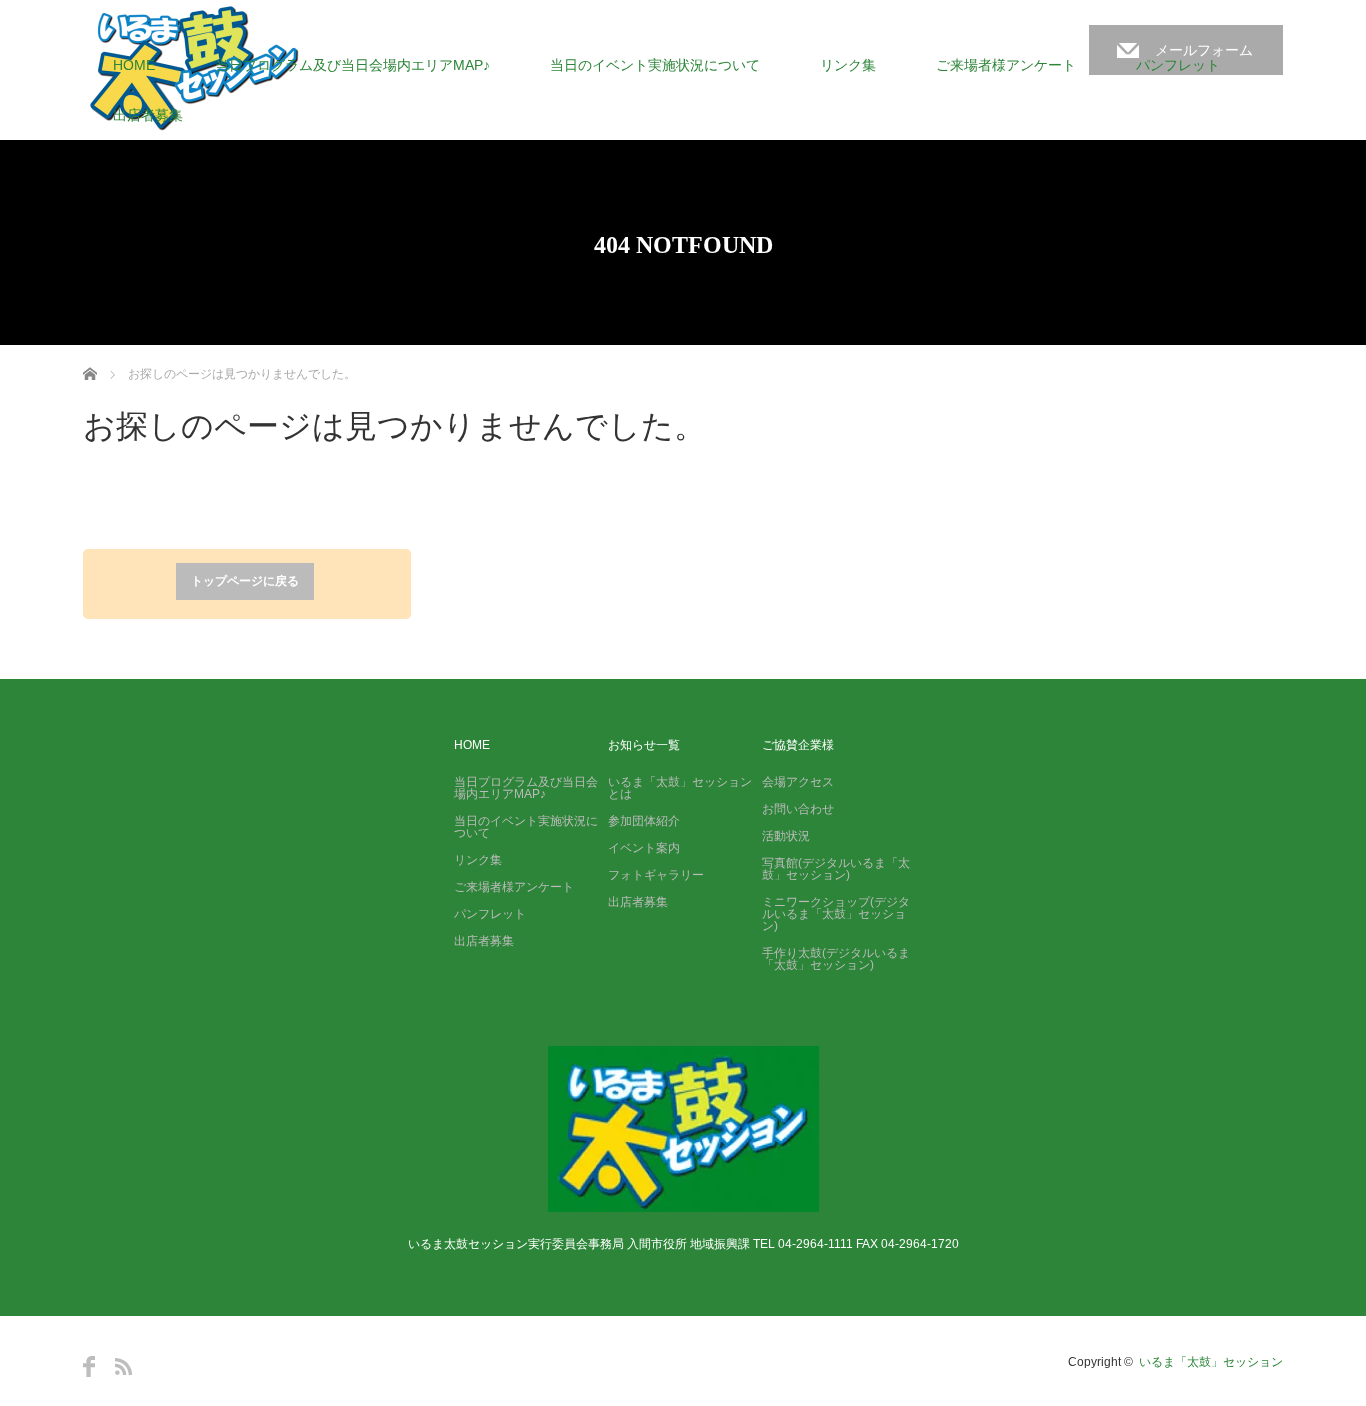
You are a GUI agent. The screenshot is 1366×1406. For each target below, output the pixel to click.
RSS (123, 1366)
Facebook (89, 1366)
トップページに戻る (245, 581)
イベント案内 (644, 848)
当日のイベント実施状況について (655, 65)
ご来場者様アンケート (1006, 65)
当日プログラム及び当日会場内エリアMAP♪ (352, 65)
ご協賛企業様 (798, 745)
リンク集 (848, 65)
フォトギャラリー (656, 875)
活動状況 (786, 836)
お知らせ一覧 (644, 745)
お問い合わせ (798, 809)
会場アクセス (798, 782)
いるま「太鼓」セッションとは (680, 788)
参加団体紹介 (644, 821)
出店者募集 (148, 115)
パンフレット (1178, 65)
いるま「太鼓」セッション (1211, 1362)
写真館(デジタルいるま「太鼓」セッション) (836, 869)
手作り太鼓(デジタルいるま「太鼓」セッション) (836, 959)
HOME (134, 65)
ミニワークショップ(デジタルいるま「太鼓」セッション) (836, 914)
